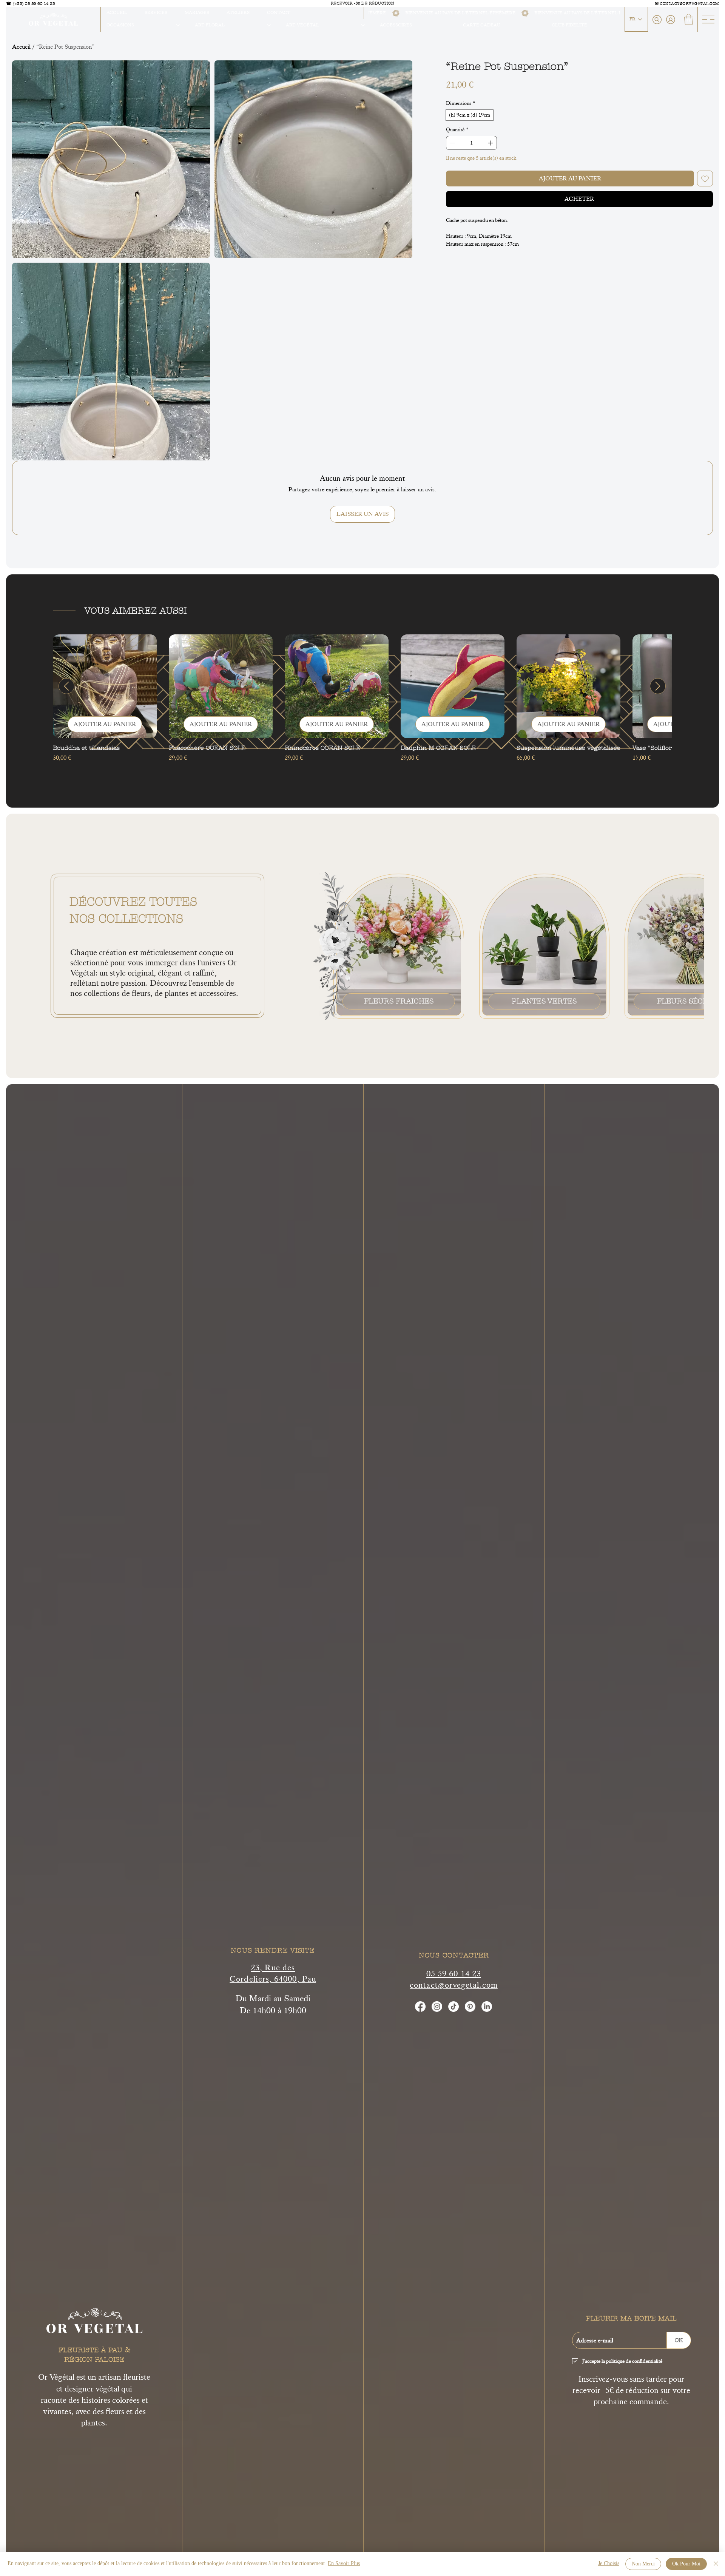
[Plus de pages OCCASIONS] (178, 25)
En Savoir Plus (344, 2564)
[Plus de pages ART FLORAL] (269, 25)
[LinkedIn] (487, 2007)
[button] (689, 19)
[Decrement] (452, 143)
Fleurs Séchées (690, 1001)
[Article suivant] (658, 686)
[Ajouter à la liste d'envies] (705, 179)
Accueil (21, 47)
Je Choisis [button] (609, 2564)
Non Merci (643, 2564)
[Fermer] (716, 2564)
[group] (362, 702)
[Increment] (491, 143)
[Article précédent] (66, 686)
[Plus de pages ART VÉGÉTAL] (363, 25)
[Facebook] (420, 2007)
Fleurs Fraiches (399, 1001)
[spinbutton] (471, 143)
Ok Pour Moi (686, 2564)
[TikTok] (454, 2007)
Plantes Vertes (544, 1001)
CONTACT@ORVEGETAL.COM (690, 4)
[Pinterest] (470, 2007)
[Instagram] (437, 2007)
